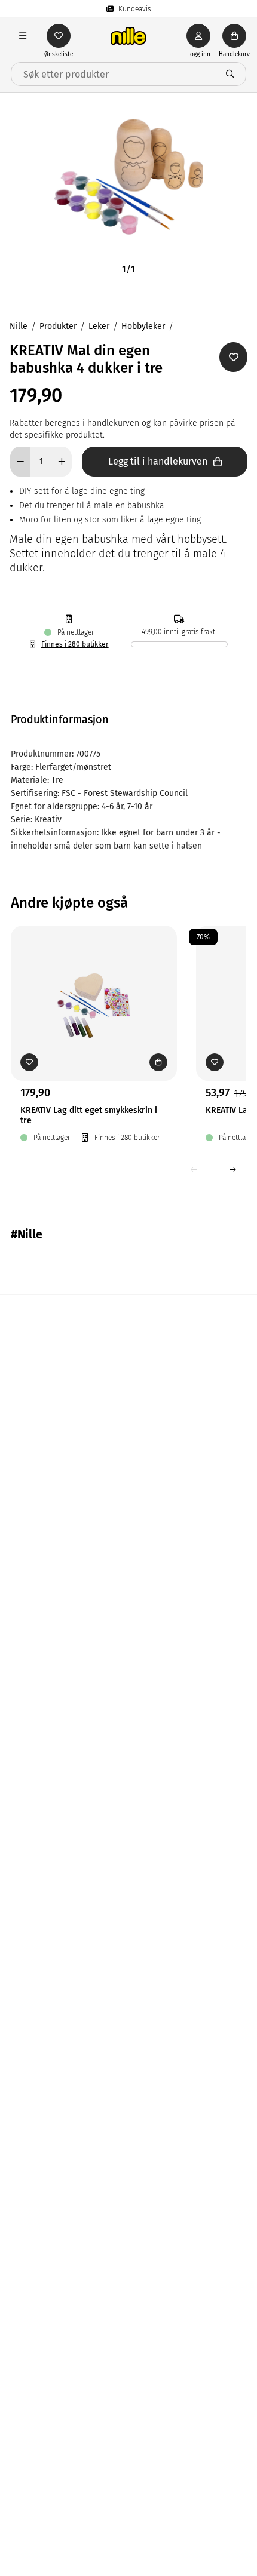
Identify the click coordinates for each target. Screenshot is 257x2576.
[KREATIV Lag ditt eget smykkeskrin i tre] (94, 985)
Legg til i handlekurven (158, 461)
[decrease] (20, 462)
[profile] (198, 36)
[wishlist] (59, 36)
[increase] (62, 462)
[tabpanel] (128, 800)
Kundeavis (135, 9)
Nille (19, 326)
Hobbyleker (143, 326)
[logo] (128, 36)
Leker (99, 326)
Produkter (58, 326)
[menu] (23, 36)
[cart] (234, 36)
